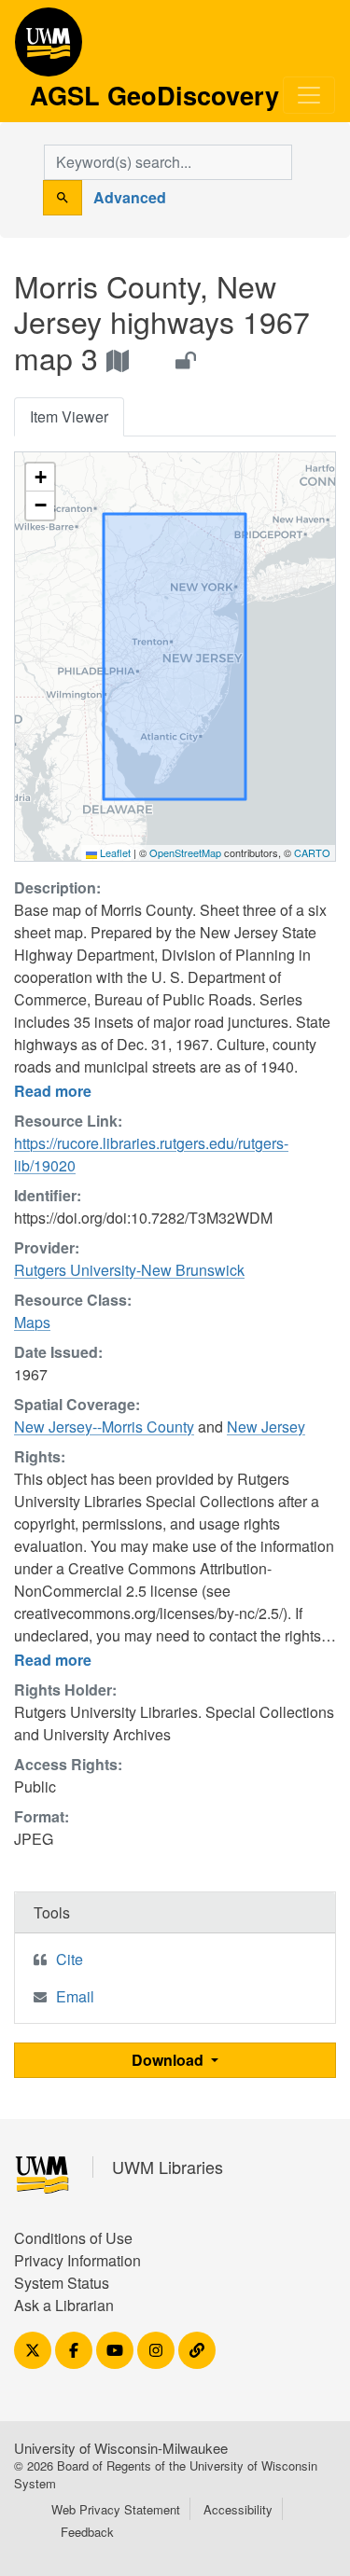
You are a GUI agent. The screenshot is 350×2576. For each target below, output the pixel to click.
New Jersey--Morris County (104, 1426)
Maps (32, 1322)
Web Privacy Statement (116, 2509)
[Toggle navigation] (309, 95)
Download (169, 2060)
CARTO (312, 852)
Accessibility (238, 2509)
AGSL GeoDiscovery (49, 48)
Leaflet (114, 852)
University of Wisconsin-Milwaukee (121, 2448)
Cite (70, 1959)
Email (75, 1996)
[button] (40, 478)
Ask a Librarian (64, 2305)
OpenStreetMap (185, 852)
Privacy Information (77, 2260)
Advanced (130, 197)
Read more (53, 1091)
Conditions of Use (73, 2238)
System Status (62, 2283)
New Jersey (266, 1426)
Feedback (87, 2532)
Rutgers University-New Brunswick (129, 1270)
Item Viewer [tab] (69, 416)
